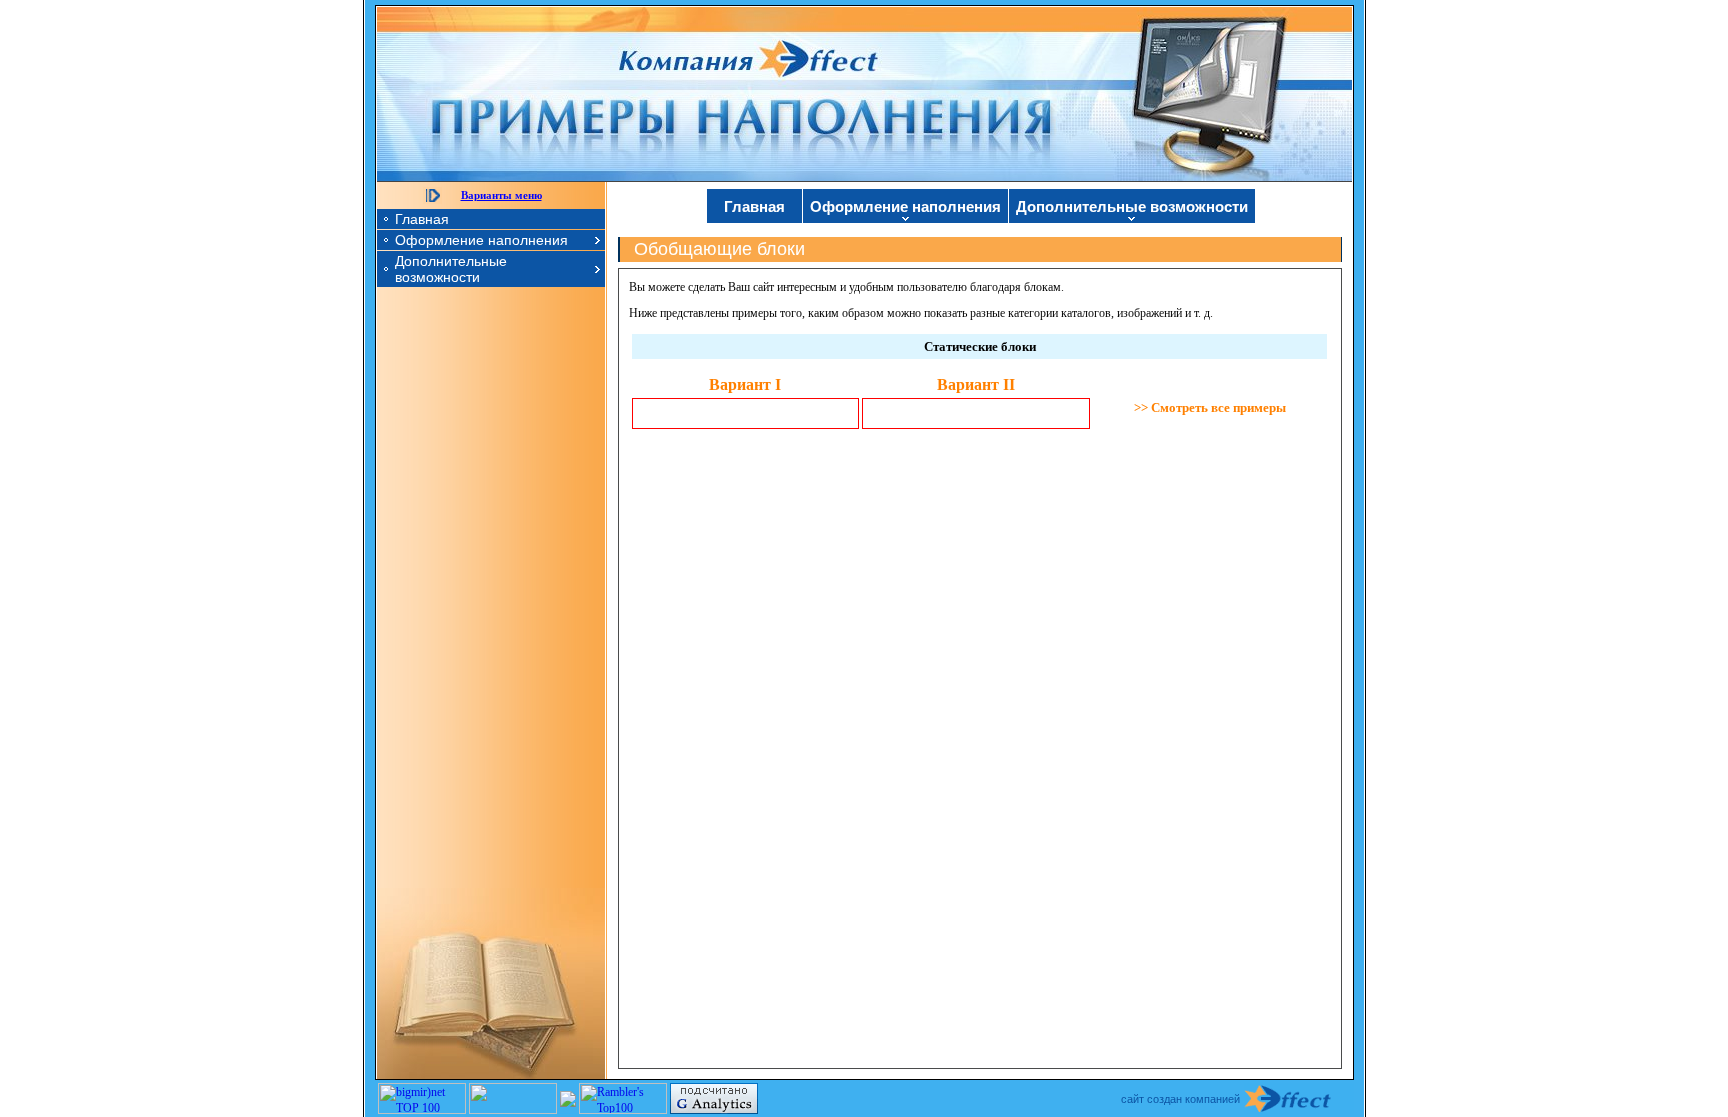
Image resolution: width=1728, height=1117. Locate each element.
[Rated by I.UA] (513, 1110)
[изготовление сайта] (1299, 1098)
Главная (422, 219)
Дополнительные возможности (451, 269)
